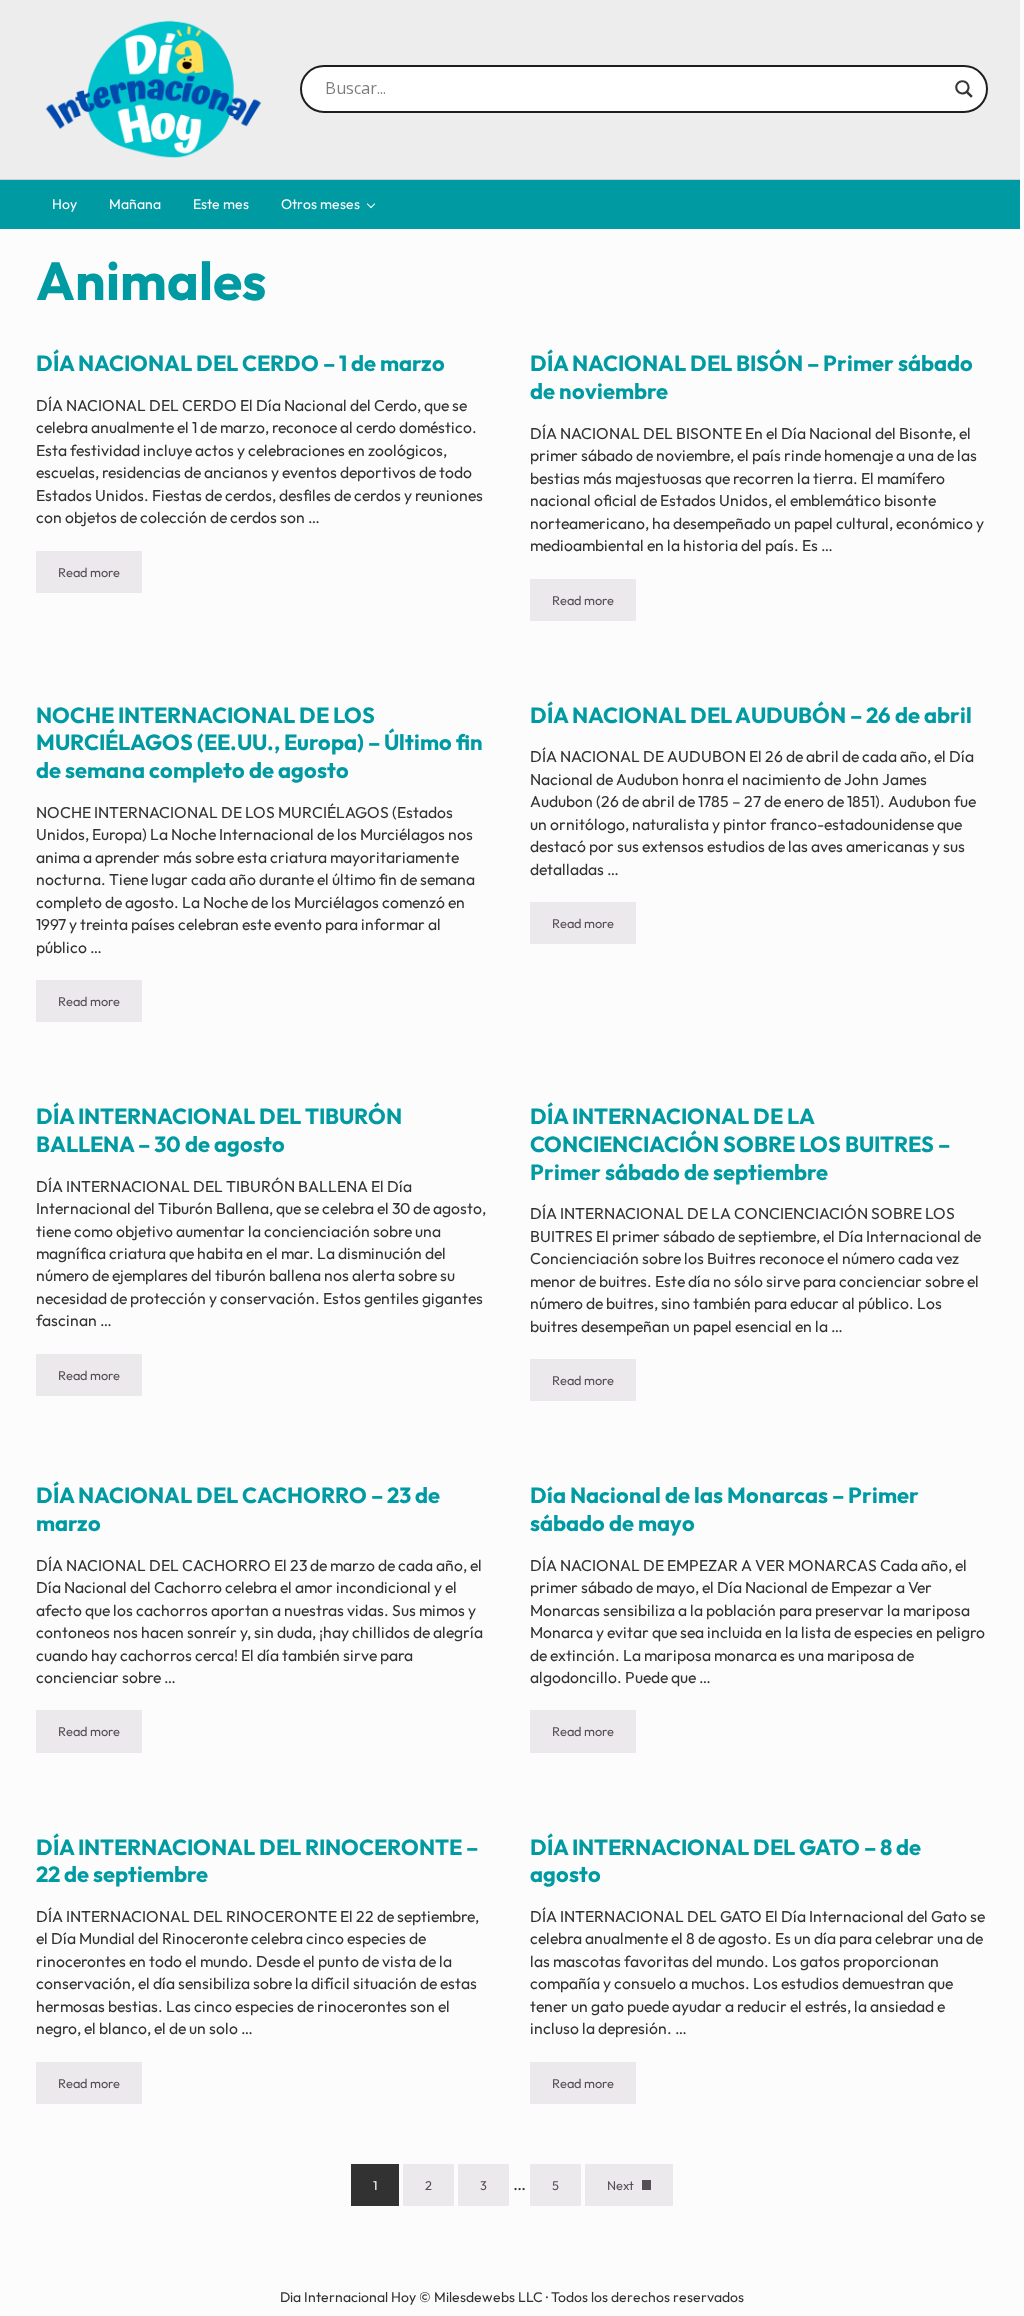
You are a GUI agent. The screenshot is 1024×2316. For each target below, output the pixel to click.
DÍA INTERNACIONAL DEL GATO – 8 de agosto (725, 1861)
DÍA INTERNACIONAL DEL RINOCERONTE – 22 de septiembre (257, 1861)
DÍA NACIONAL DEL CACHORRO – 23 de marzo (238, 1509)
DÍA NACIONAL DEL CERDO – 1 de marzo (240, 363)
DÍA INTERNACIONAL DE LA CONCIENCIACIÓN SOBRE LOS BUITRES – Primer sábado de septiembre (740, 1144)
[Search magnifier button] (964, 89)
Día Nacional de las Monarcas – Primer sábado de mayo (724, 1509)
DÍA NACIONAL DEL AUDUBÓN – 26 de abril (751, 715)
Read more (100, 575)
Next (620, 2185)
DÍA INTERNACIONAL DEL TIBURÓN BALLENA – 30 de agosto (219, 1130)
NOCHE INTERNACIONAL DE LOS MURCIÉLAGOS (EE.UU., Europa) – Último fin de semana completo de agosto (259, 743)
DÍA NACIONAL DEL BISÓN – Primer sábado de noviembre (751, 377)
